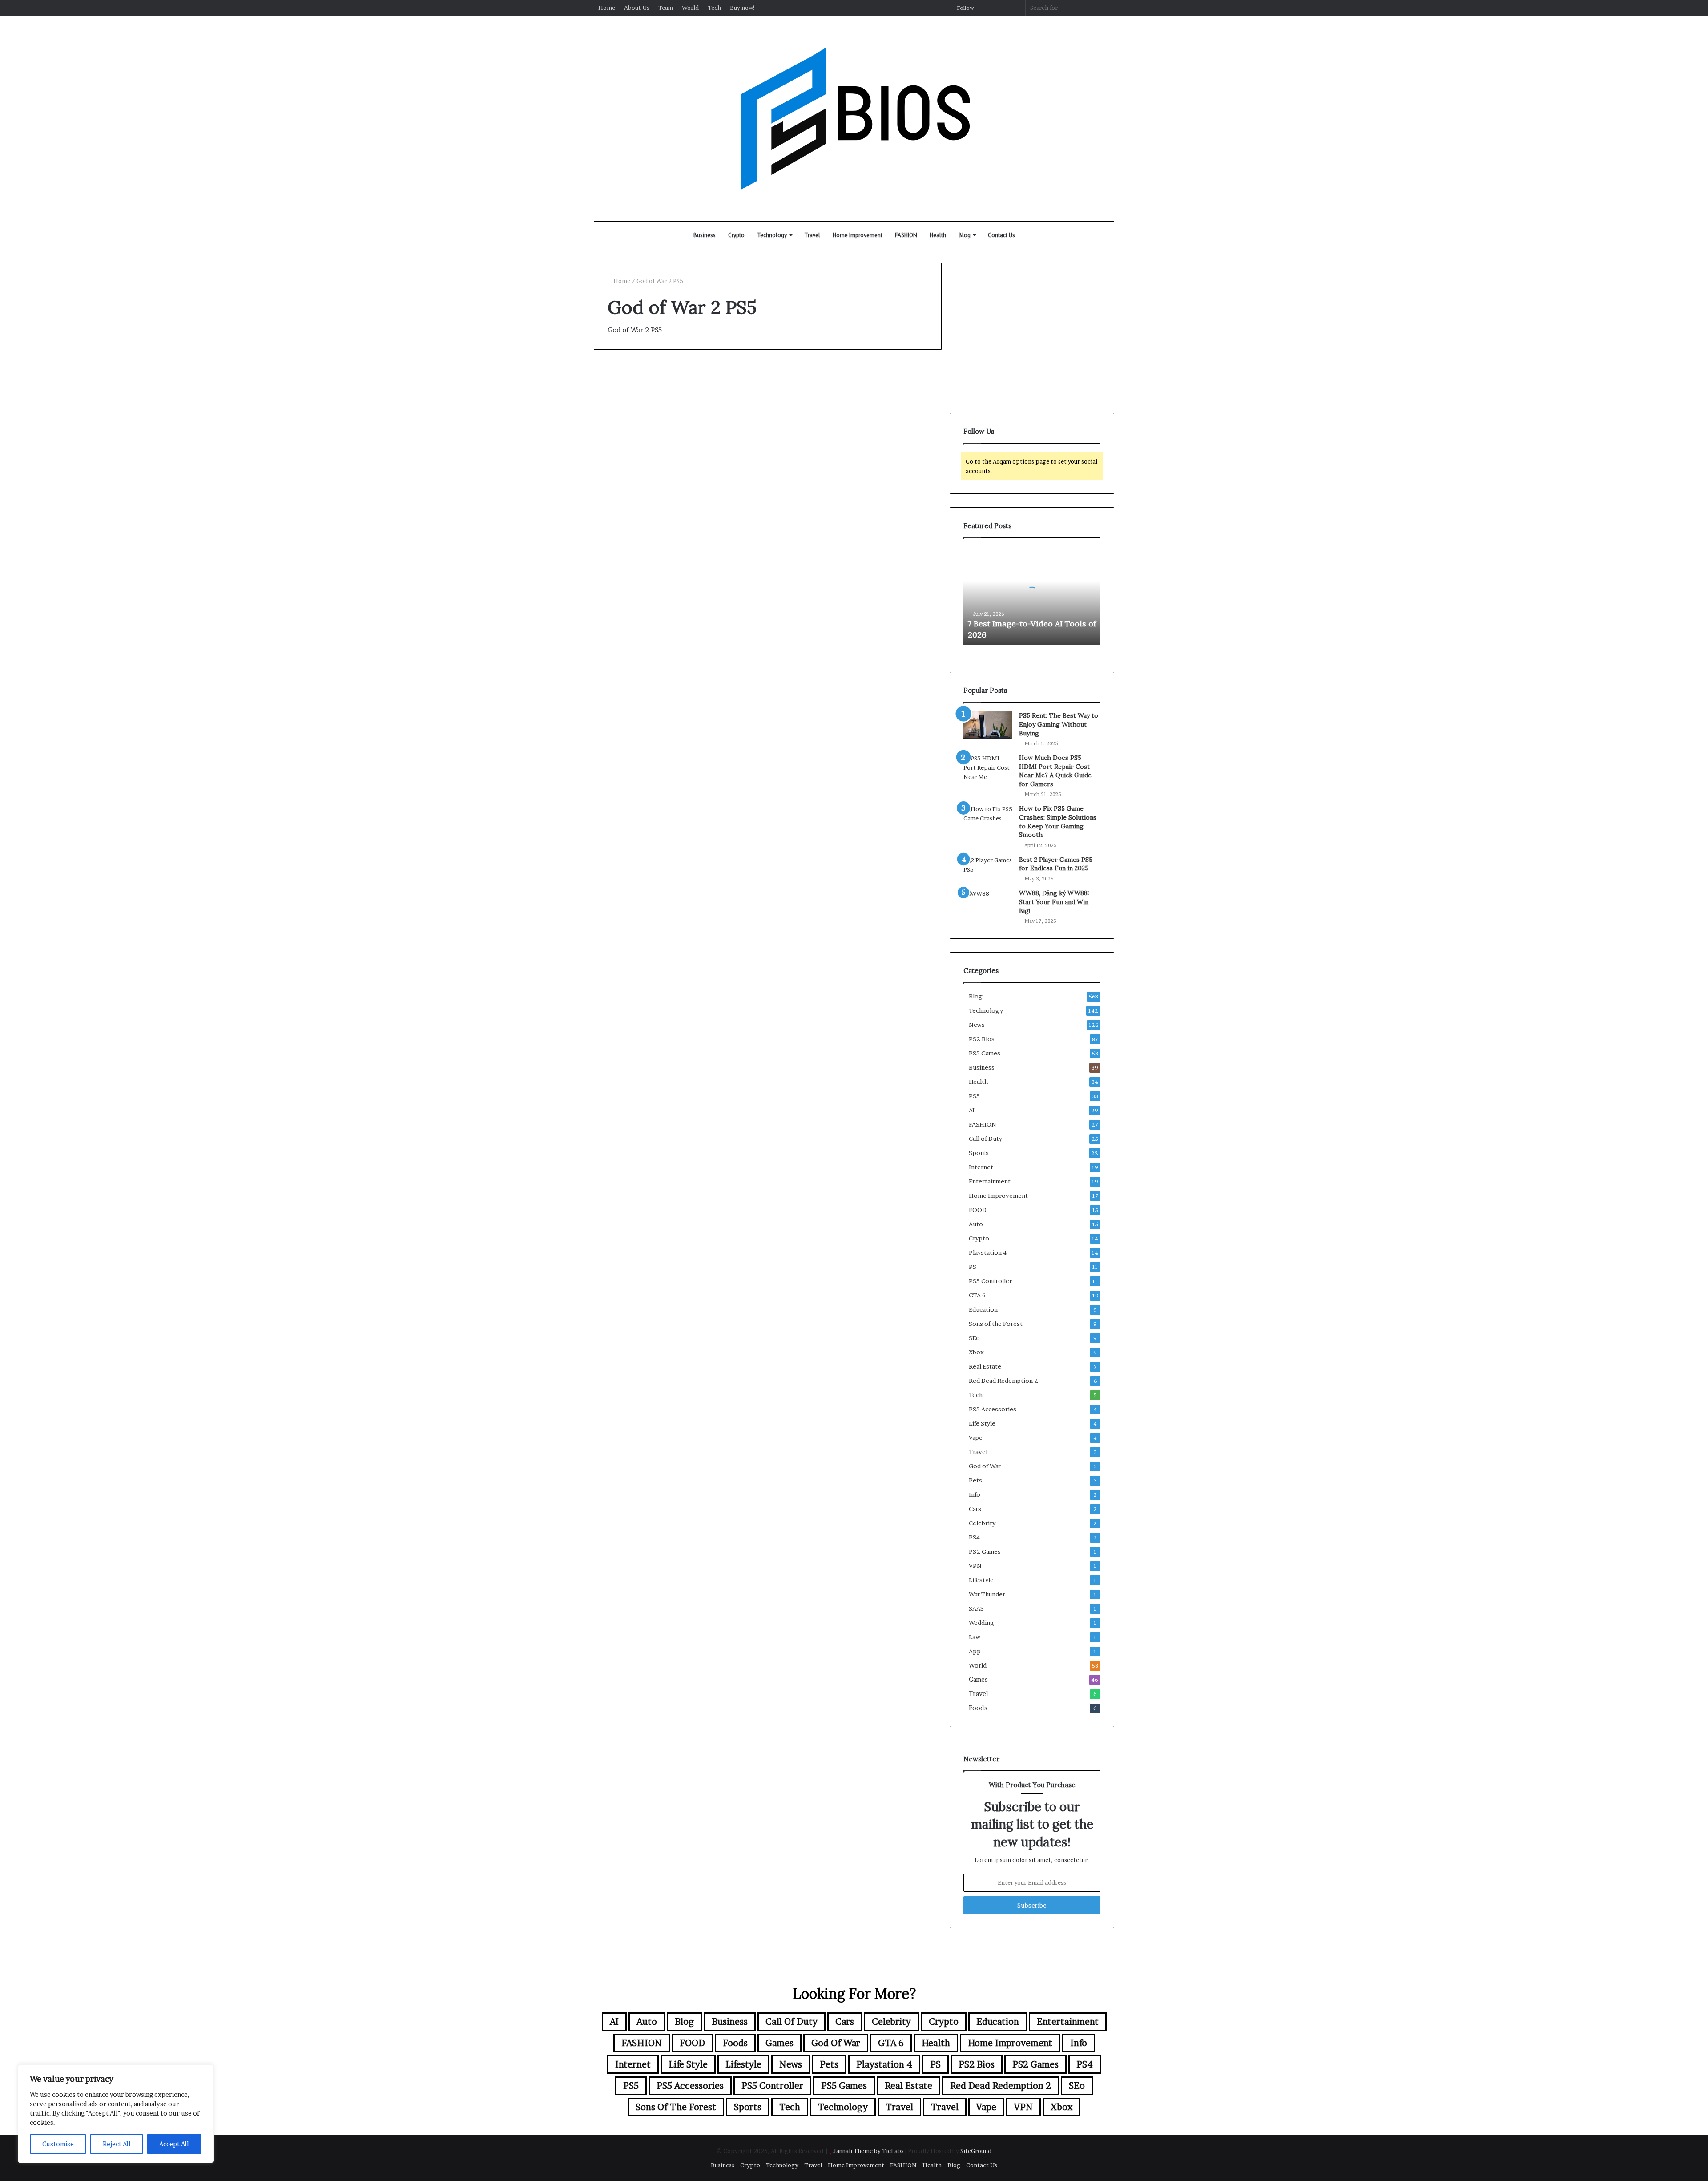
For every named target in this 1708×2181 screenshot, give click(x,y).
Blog (965, 235)
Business (705, 235)
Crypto (736, 235)
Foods (978, 1708)
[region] (116, 2114)
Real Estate (985, 1366)
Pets (975, 1480)
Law (975, 1637)
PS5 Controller (990, 1281)
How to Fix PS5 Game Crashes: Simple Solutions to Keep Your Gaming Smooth (1058, 822)
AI (972, 1110)
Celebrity (982, 1523)
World (690, 8)
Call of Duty (985, 1139)
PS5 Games (985, 1053)
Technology (772, 235)
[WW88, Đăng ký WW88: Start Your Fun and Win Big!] (988, 903)
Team (666, 8)
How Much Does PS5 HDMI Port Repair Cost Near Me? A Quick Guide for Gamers (1055, 771)
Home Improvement (858, 235)
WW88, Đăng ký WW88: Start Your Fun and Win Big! (1054, 902)
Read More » (631, 623)
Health (938, 235)
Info (975, 1494)
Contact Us (1001, 235)
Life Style (982, 1423)
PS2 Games (985, 1551)
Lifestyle (981, 1580)
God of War (625, 382)
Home (607, 8)
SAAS (976, 1608)
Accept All (174, 2144)
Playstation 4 (988, 1252)
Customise (58, 2144)
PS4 (974, 1537)
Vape (976, 1438)
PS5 (974, 1096)
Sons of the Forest (996, 1324)
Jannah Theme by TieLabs (868, 2151)
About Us (637, 8)
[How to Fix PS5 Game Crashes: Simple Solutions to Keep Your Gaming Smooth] (988, 818)
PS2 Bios (982, 1039)
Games (978, 1680)
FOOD (978, 1210)
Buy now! (743, 8)
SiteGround (976, 2151)
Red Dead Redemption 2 (1003, 1381)
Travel (812, 235)
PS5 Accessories (993, 1409)
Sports (979, 1153)
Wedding (981, 1623)
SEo (974, 1338)
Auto (976, 1224)
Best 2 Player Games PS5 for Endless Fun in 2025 (1056, 864)
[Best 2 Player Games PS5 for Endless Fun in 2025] (988, 869)
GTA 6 (977, 1295)
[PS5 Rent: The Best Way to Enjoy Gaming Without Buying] (988, 725)
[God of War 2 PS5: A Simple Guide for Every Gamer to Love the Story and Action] (677, 523)
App (975, 1651)
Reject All (117, 2144)
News (977, 1025)
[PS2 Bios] (854, 118)
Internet (981, 1167)
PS (973, 1267)
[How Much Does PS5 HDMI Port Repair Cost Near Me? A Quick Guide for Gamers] (988, 768)
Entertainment (990, 1181)
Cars (975, 1509)
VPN (975, 1566)
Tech (714, 8)
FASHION (906, 235)
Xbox (976, 1352)
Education (983, 1309)
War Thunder (987, 1594)
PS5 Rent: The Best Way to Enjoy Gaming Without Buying (1059, 724)
